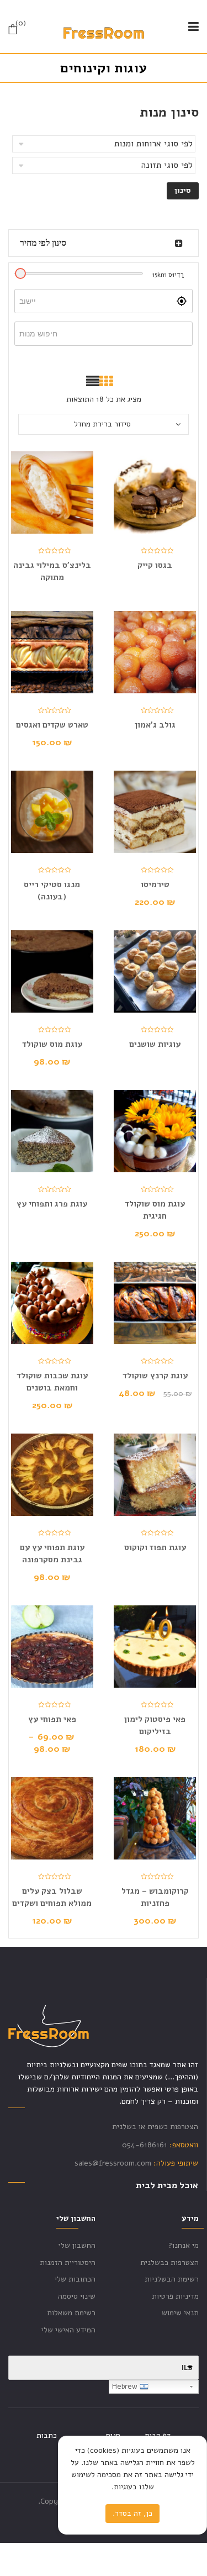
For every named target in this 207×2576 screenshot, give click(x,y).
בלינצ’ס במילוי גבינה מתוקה (52, 571)
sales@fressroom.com (113, 2163)
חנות (113, 2435)
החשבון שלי (77, 2245)
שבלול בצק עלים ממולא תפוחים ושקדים (52, 1897)
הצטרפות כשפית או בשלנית (155, 2127)
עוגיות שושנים (155, 1044)
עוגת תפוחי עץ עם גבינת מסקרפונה (52, 1553)
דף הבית (158, 2435)
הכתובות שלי (75, 2279)
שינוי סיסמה (77, 2296)
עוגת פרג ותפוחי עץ (52, 1204)
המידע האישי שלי (68, 2330)
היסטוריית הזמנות (68, 2262)
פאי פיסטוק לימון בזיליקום (155, 1725)
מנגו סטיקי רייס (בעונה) (52, 891)
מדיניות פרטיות (175, 2296)
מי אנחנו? (184, 2245)
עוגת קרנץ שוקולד (155, 1376)
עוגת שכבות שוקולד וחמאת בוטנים (52, 1382)
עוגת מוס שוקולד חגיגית (155, 1210)
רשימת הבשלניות (172, 2279)
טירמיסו (155, 884)
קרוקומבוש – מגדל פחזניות (155, 1897)
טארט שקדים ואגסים (52, 725)
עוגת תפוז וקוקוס (155, 1547)
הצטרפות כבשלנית (169, 2262)
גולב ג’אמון (155, 725)
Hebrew (126, 2387)
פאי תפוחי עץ (52, 1719)
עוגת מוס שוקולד (52, 1044)
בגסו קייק (155, 565)
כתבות (47, 2435)
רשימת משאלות (71, 2313)
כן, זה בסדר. (132, 2513)
